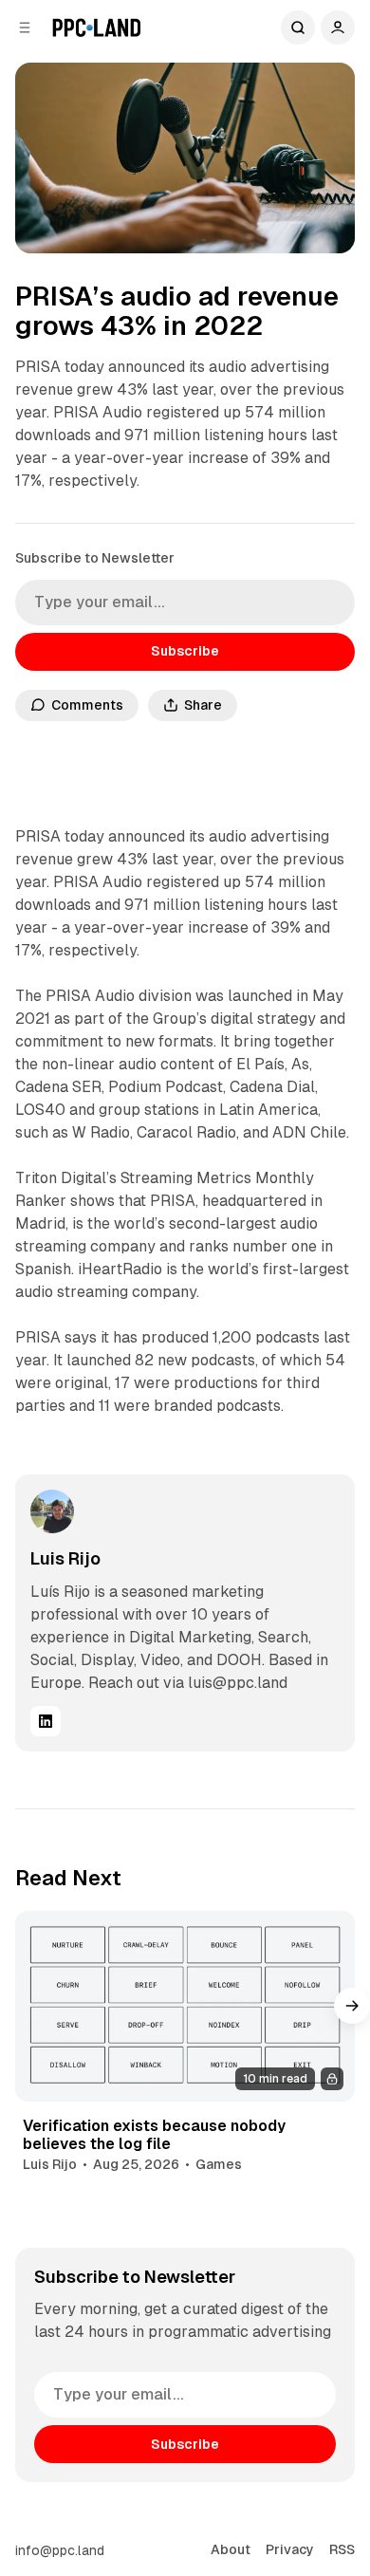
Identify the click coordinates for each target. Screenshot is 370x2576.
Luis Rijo (65, 1558)
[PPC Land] (96, 28)
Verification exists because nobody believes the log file (154, 2135)
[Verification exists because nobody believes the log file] (185, 2006)
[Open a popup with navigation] (25, 28)
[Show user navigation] (338, 28)
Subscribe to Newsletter (95, 558)
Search (298, 28)
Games (219, 2164)
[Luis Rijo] (52, 1511)
